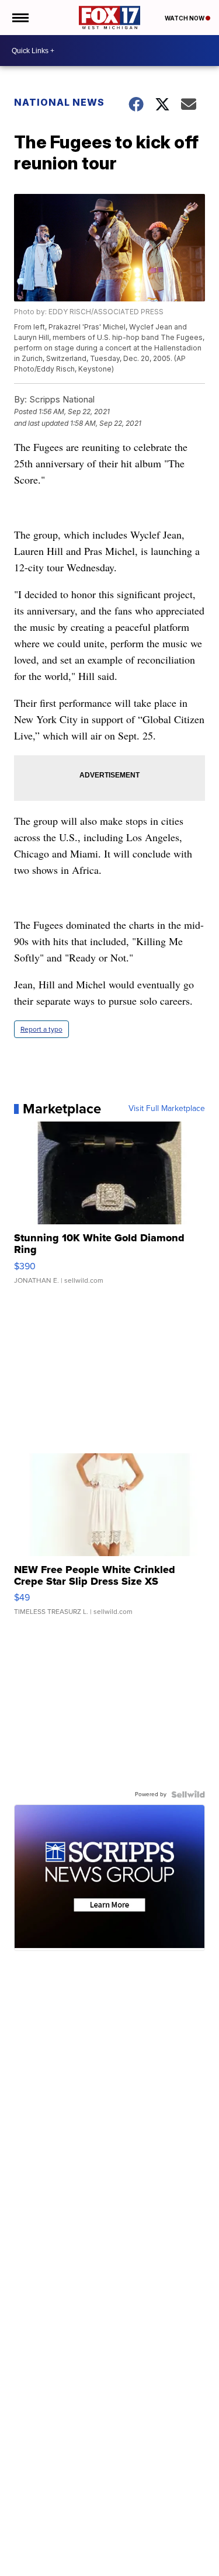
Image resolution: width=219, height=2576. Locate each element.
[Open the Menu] (20, 18)
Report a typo (41, 1029)
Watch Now (185, 18)
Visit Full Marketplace (167, 1109)
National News (59, 102)
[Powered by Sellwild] (188, 1794)
